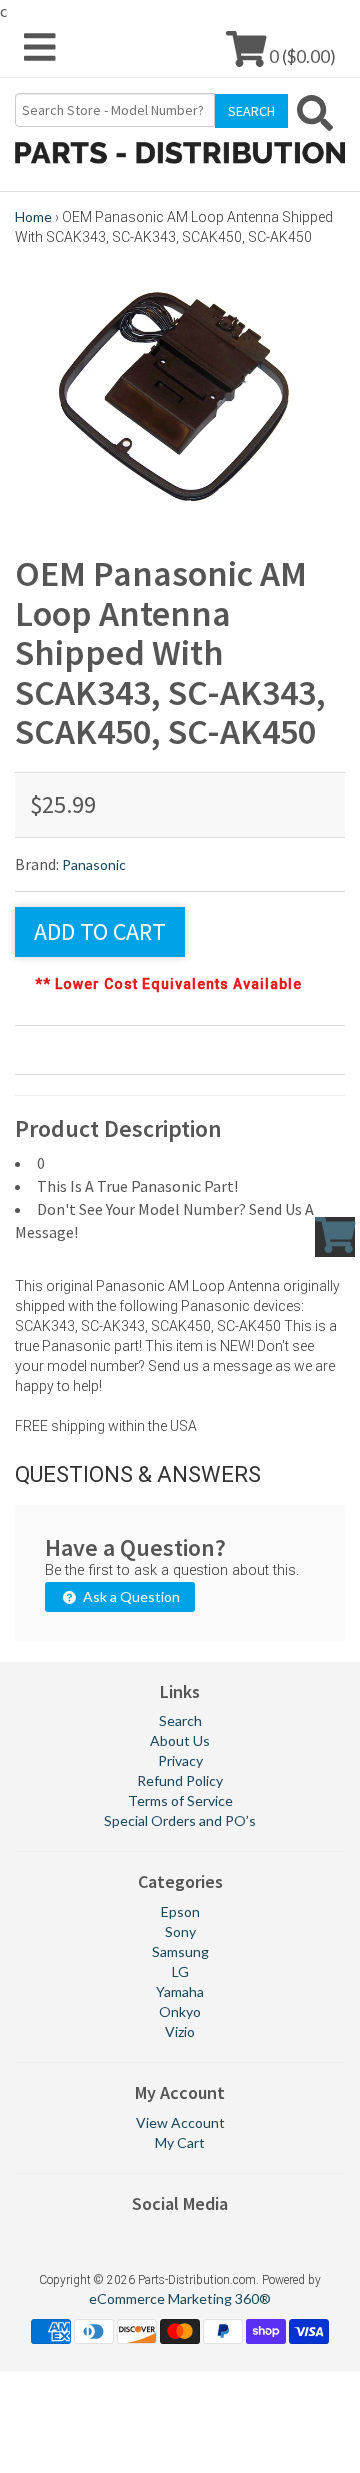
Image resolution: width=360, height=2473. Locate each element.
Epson (180, 1911)
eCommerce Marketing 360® (180, 2298)
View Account (180, 2122)
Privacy (180, 1760)
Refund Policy (180, 1780)
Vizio (180, 2031)
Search (180, 1720)
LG (180, 1971)
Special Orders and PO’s (180, 1820)
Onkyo (180, 2011)
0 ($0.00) (301, 55)
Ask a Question (130, 1596)
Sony (180, 1931)
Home (33, 216)
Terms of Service (180, 1800)
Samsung (180, 1951)
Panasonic (94, 864)
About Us (180, 1740)
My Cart (180, 2142)
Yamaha (180, 1991)
